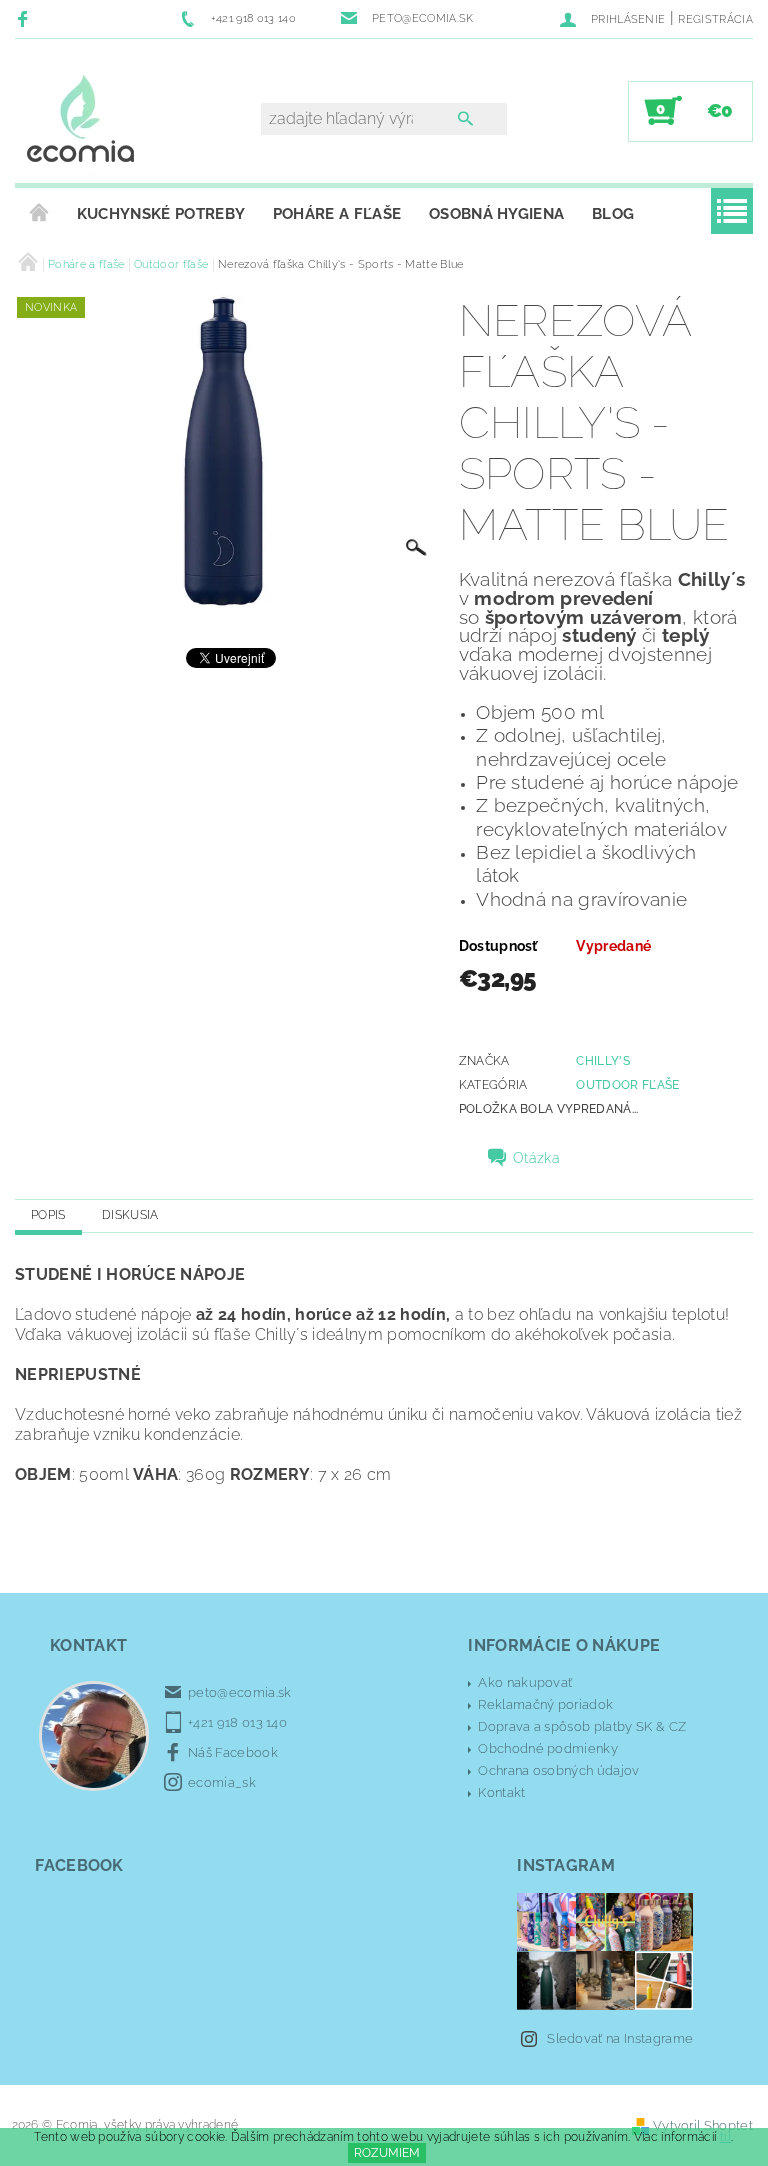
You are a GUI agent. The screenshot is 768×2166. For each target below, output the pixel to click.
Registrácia (715, 19)
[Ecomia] (80, 121)
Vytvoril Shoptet (703, 2125)
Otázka (536, 1158)
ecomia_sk (222, 1782)
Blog (613, 214)
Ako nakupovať (525, 1682)
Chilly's (603, 1061)
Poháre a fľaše (337, 214)
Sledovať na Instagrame (620, 2038)
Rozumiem (387, 2153)
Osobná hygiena (496, 214)
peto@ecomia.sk (240, 1692)
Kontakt (501, 1792)
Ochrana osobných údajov (558, 1770)
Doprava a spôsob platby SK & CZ (582, 1726)
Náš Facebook (233, 1752)
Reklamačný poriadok (545, 1704)
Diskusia (130, 1215)
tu (726, 2137)
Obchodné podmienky (548, 1748)
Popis (48, 1215)
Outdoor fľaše (627, 1085)
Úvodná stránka (39, 214)
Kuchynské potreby (161, 214)
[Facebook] (25, 18)
